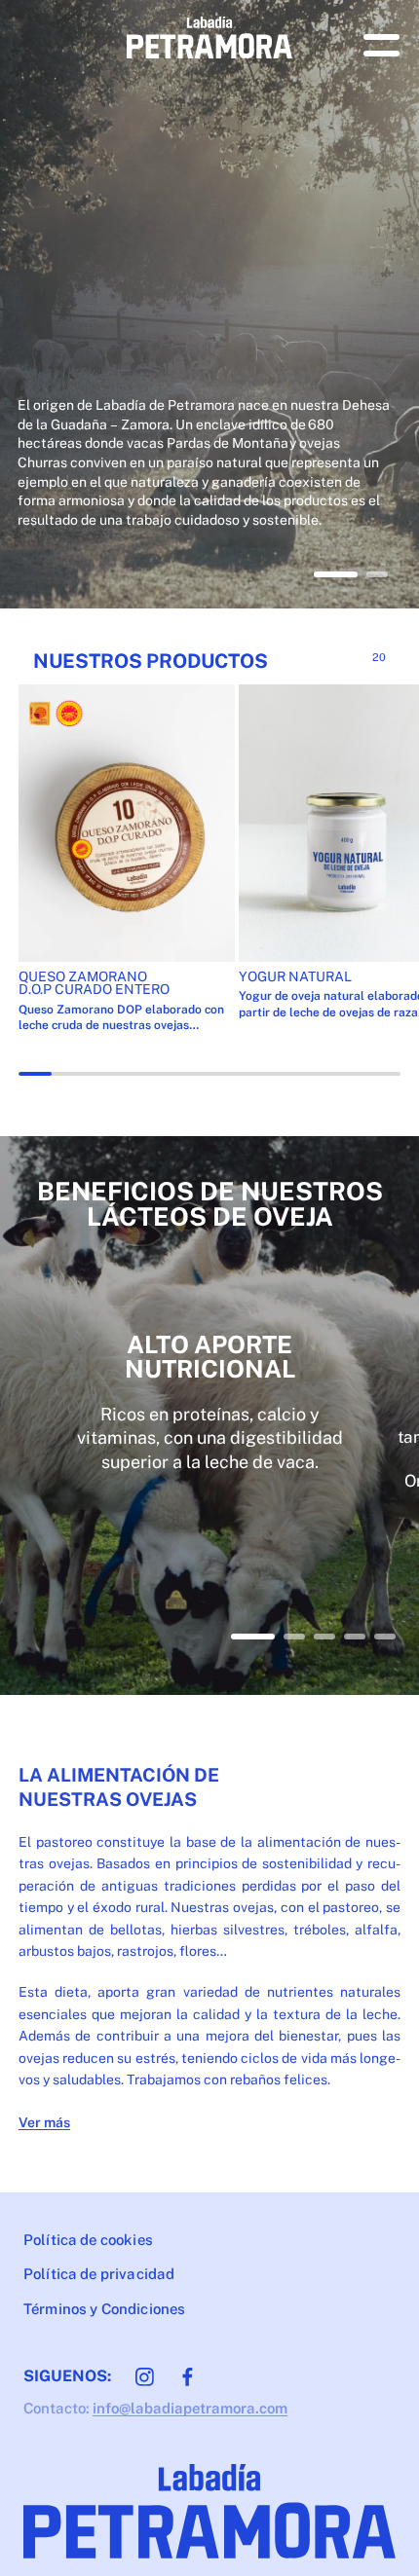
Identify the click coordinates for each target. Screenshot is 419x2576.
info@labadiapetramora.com (190, 2408)
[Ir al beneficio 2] (294, 1637)
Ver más (44, 2122)
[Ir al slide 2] (377, 574)
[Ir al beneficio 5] (385, 1637)
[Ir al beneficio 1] (253, 1637)
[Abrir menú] (381, 45)
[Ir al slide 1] (336, 574)
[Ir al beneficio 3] (324, 1637)
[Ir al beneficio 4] (355, 1637)
